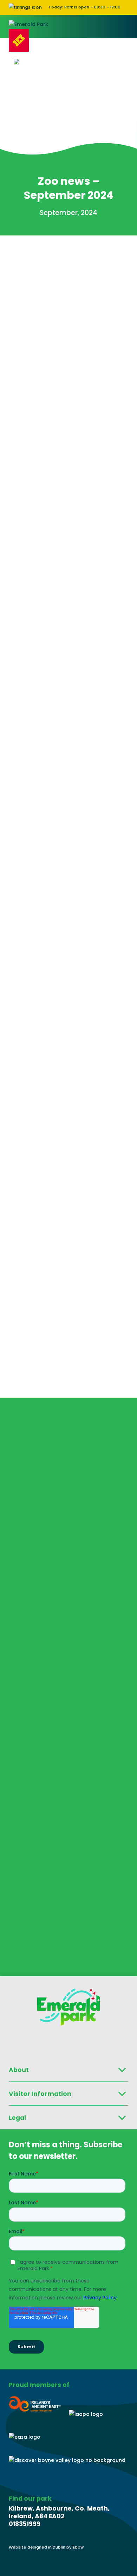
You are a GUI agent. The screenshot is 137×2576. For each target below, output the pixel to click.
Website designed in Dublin (38, 2547)
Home (16, 257)
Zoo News (68, 257)
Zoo (40, 257)
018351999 (25, 2524)
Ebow (78, 2547)
